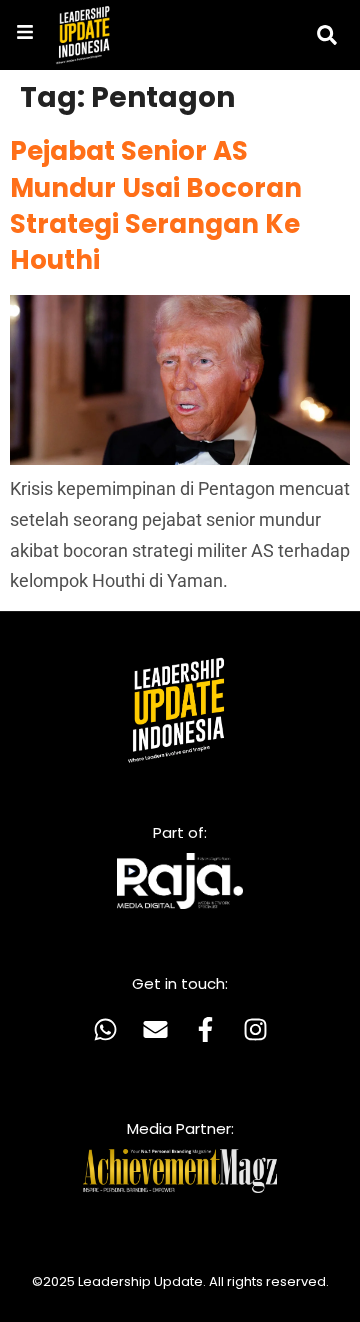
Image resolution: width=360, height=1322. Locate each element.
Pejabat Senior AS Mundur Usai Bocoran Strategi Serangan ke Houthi (156, 205)
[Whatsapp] (105, 1029)
